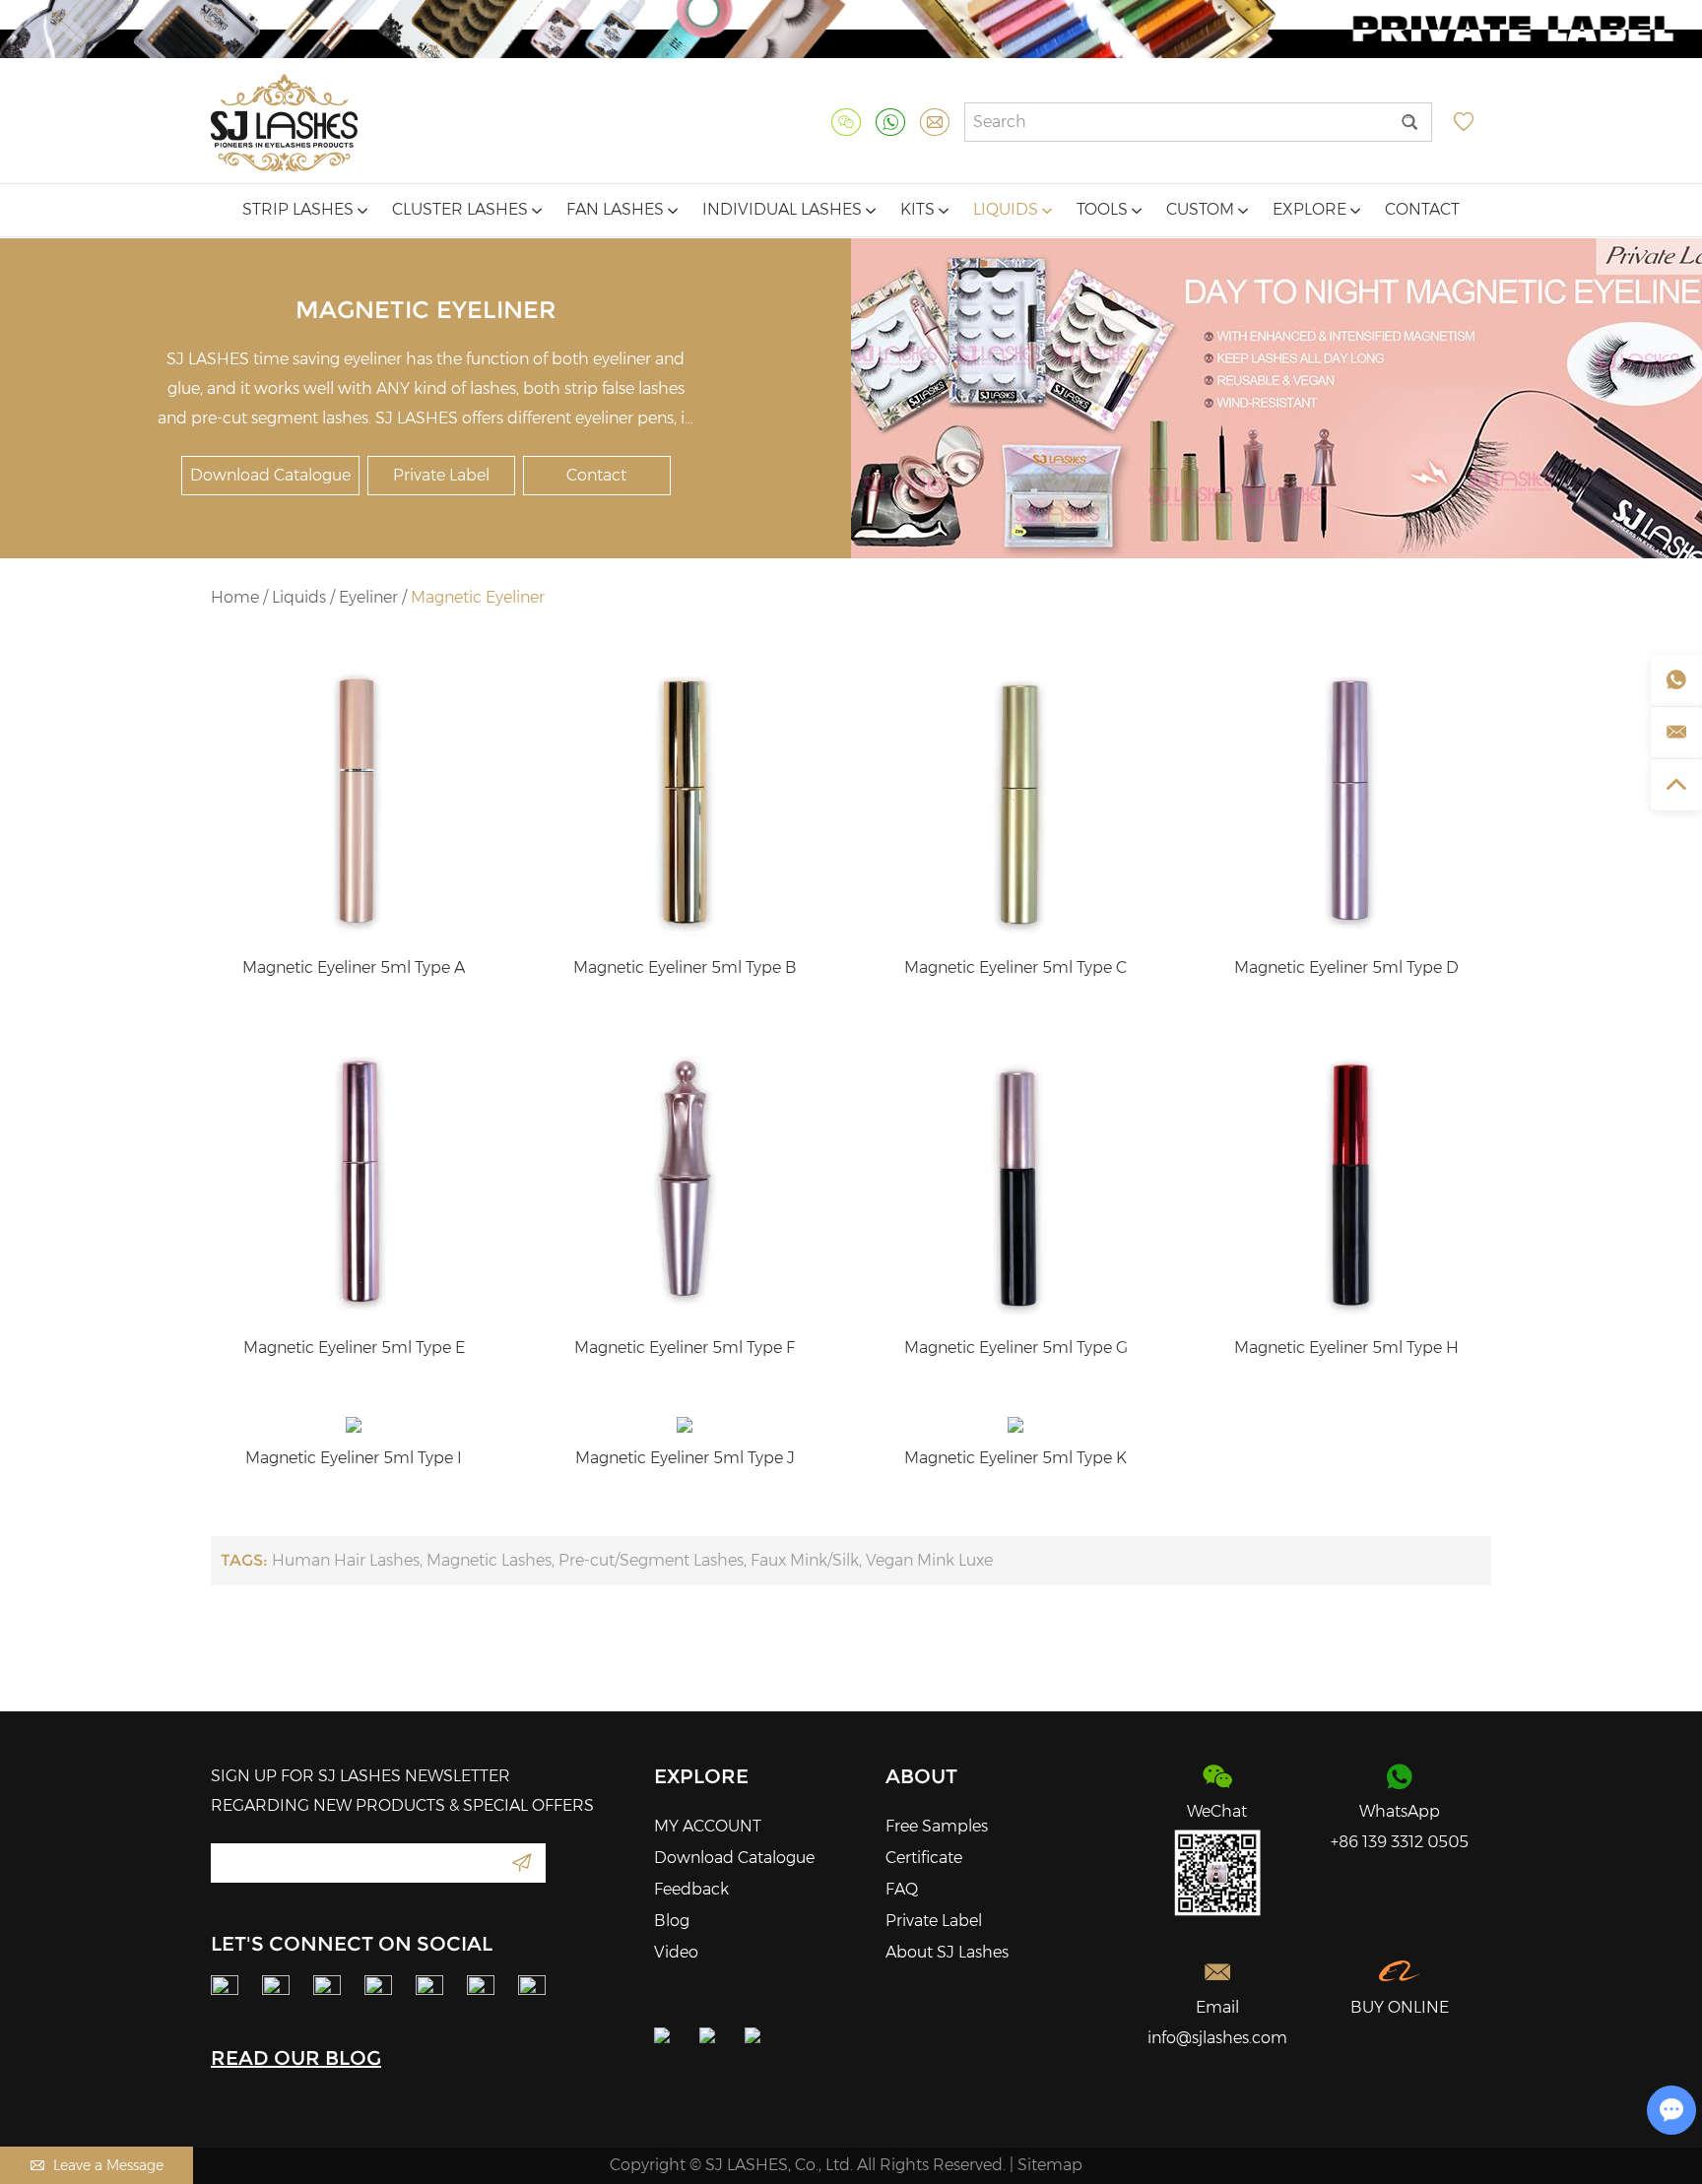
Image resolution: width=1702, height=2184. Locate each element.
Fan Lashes (617, 209)
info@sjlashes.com (1217, 2038)
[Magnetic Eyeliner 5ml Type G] (1015, 1180)
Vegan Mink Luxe (929, 1560)
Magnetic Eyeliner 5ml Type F (685, 1348)
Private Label (441, 475)
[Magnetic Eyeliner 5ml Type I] (354, 1425)
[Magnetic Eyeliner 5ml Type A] (354, 800)
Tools (1104, 209)
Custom (1202, 209)
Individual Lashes (784, 209)
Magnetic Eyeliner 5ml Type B (685, 967)
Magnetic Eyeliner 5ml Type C (1015, 967)
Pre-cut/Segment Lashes (651, 1560)
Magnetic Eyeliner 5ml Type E (354, 1348)
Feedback (691, 1889)
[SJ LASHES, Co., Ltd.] (284, 123)
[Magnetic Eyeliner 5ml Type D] (1346, 800)
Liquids (1008, 209)
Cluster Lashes (462, 209)
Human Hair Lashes (346, 1560)
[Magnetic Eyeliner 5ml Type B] (685, 800)
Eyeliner (368, 597)
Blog (672, 1921)
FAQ (902, 1889)
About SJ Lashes (947, 1952)
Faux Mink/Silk (805, 1560)
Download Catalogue (270, 475)
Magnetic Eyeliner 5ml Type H (1346, 1348)
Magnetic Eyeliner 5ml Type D (1346, 967)
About (921, 1776)
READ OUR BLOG (296, 2058)
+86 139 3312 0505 (1400, 1842)
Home (235, 597)
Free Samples (937, 1826)
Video (676, 1952)
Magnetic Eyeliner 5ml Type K (1015, 1458)
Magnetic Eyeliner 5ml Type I (354, 1458)
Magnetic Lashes (489, 1560)
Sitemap (1050, 2165)
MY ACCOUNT (708, 1826)
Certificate (924, 1858)
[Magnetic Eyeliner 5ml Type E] (354, 1180)
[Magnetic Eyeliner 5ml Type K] (1015, 1425)
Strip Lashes (300, 209)
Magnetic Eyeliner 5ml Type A (354, 967)
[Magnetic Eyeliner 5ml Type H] (1346, 1180)
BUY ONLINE (1400, 2007)
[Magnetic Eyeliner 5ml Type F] (685, 1180)
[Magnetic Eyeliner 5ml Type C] (1015, 800)
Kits (919, 209)
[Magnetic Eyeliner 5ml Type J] (685, 1425)
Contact (1422, 209)
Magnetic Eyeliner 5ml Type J (685, 1458)
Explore (1311, 209)
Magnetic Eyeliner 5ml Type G (1016, 1348)
